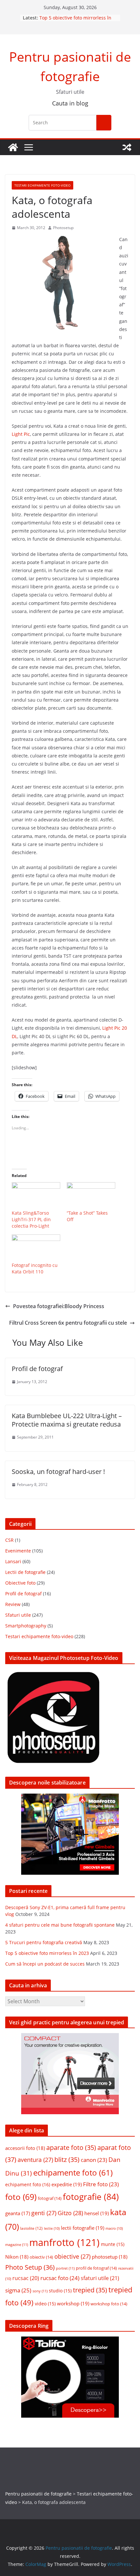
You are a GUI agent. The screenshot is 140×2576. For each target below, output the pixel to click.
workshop (73, 2303)
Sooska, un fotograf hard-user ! (58, 1472)
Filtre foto (101, 2184)
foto (21, 2197)
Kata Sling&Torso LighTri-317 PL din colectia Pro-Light (31, 1219)
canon (94, 2160)
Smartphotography (26, 1626)
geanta (18, 2213)
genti (44, 2213)
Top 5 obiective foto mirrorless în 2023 (47, 1953)
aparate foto (71, 2147)
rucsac (26, 2278)
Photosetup (63, 228)
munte (113, 2244)
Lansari (13, 1561)
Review (13, 1604)
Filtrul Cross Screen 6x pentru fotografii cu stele (68, 1323)
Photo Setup (30, 2267)
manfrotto (64, 2242)
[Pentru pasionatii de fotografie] (13, 147)
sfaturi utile (100, 2278)
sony (40, 2291)
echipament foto (28, 2184)
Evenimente (18, 1551)
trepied (90, 2290)
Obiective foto (20, 1583)
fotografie (91, 2197)
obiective (72, 2256)
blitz (67, 2159)
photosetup (110, 2257)
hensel (97, 2213)
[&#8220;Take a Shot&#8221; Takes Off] (91, 1196)
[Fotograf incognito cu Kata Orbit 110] (36, 1248)
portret (65, 2268)
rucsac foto (60, 2278)
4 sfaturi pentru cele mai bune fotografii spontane (60, 1925)
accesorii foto (25, 2148)
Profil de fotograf (37, 1369)
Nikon (17, 2257)
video (45, 2304)
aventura (35, 2160)
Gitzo (70, 2213)
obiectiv (41, 2257)
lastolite (31, 2228)
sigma (18, 2290)
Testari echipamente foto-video (42, 185)
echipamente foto (73, 2172)
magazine (17, 2245)
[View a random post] (127, 147)
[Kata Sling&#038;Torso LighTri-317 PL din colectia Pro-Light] (36, 1196)
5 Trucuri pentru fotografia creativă (44, 1942)
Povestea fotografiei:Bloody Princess (59, 1306)
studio (60, 2291)
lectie (52, 2228)
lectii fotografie (83, 2228)
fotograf (50, 2198)
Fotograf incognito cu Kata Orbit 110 (35, 1268)
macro (114, 2228)
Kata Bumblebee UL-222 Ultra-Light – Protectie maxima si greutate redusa (67, 1420)
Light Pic (21, 434)
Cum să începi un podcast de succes (45, 1964)
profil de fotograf (96, 2268)
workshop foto (109, 2304)
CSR (9, 1540)
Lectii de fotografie (25, 1572)
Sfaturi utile (18, 1615)
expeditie (67, 2184)
